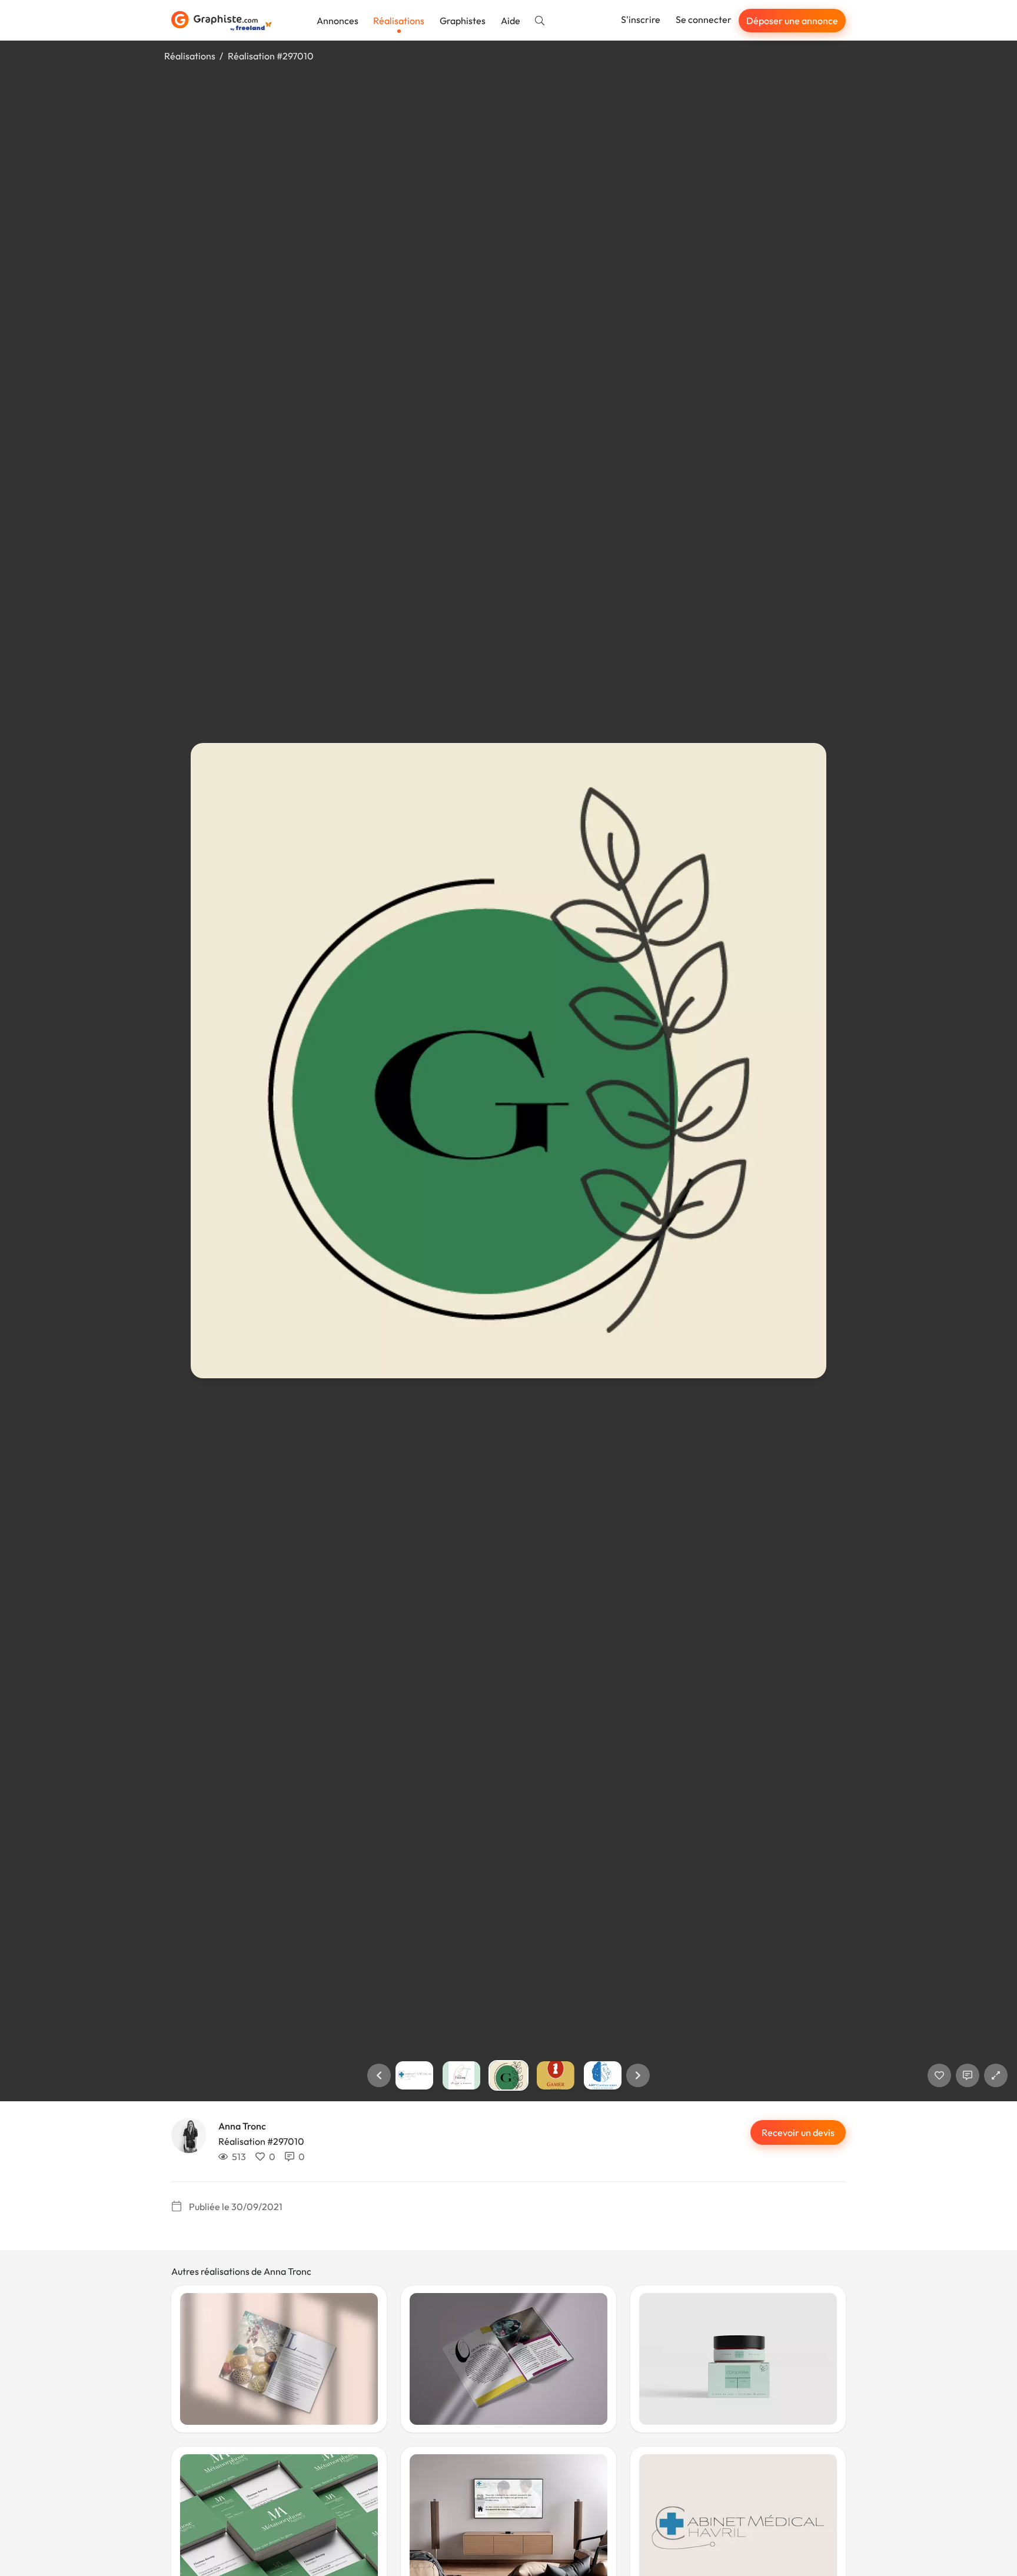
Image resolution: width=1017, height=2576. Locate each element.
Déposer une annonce (792, 21)
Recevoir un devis (798, 2132)
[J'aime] (939, 2075)
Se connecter (704, 19)
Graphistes (463, 21)
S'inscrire (641, 19)
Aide (511, 21)
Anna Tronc (242, 2126)
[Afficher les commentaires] (968, 2075)
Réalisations (399, 21)
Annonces (338, 21)
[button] (379, 2075)
